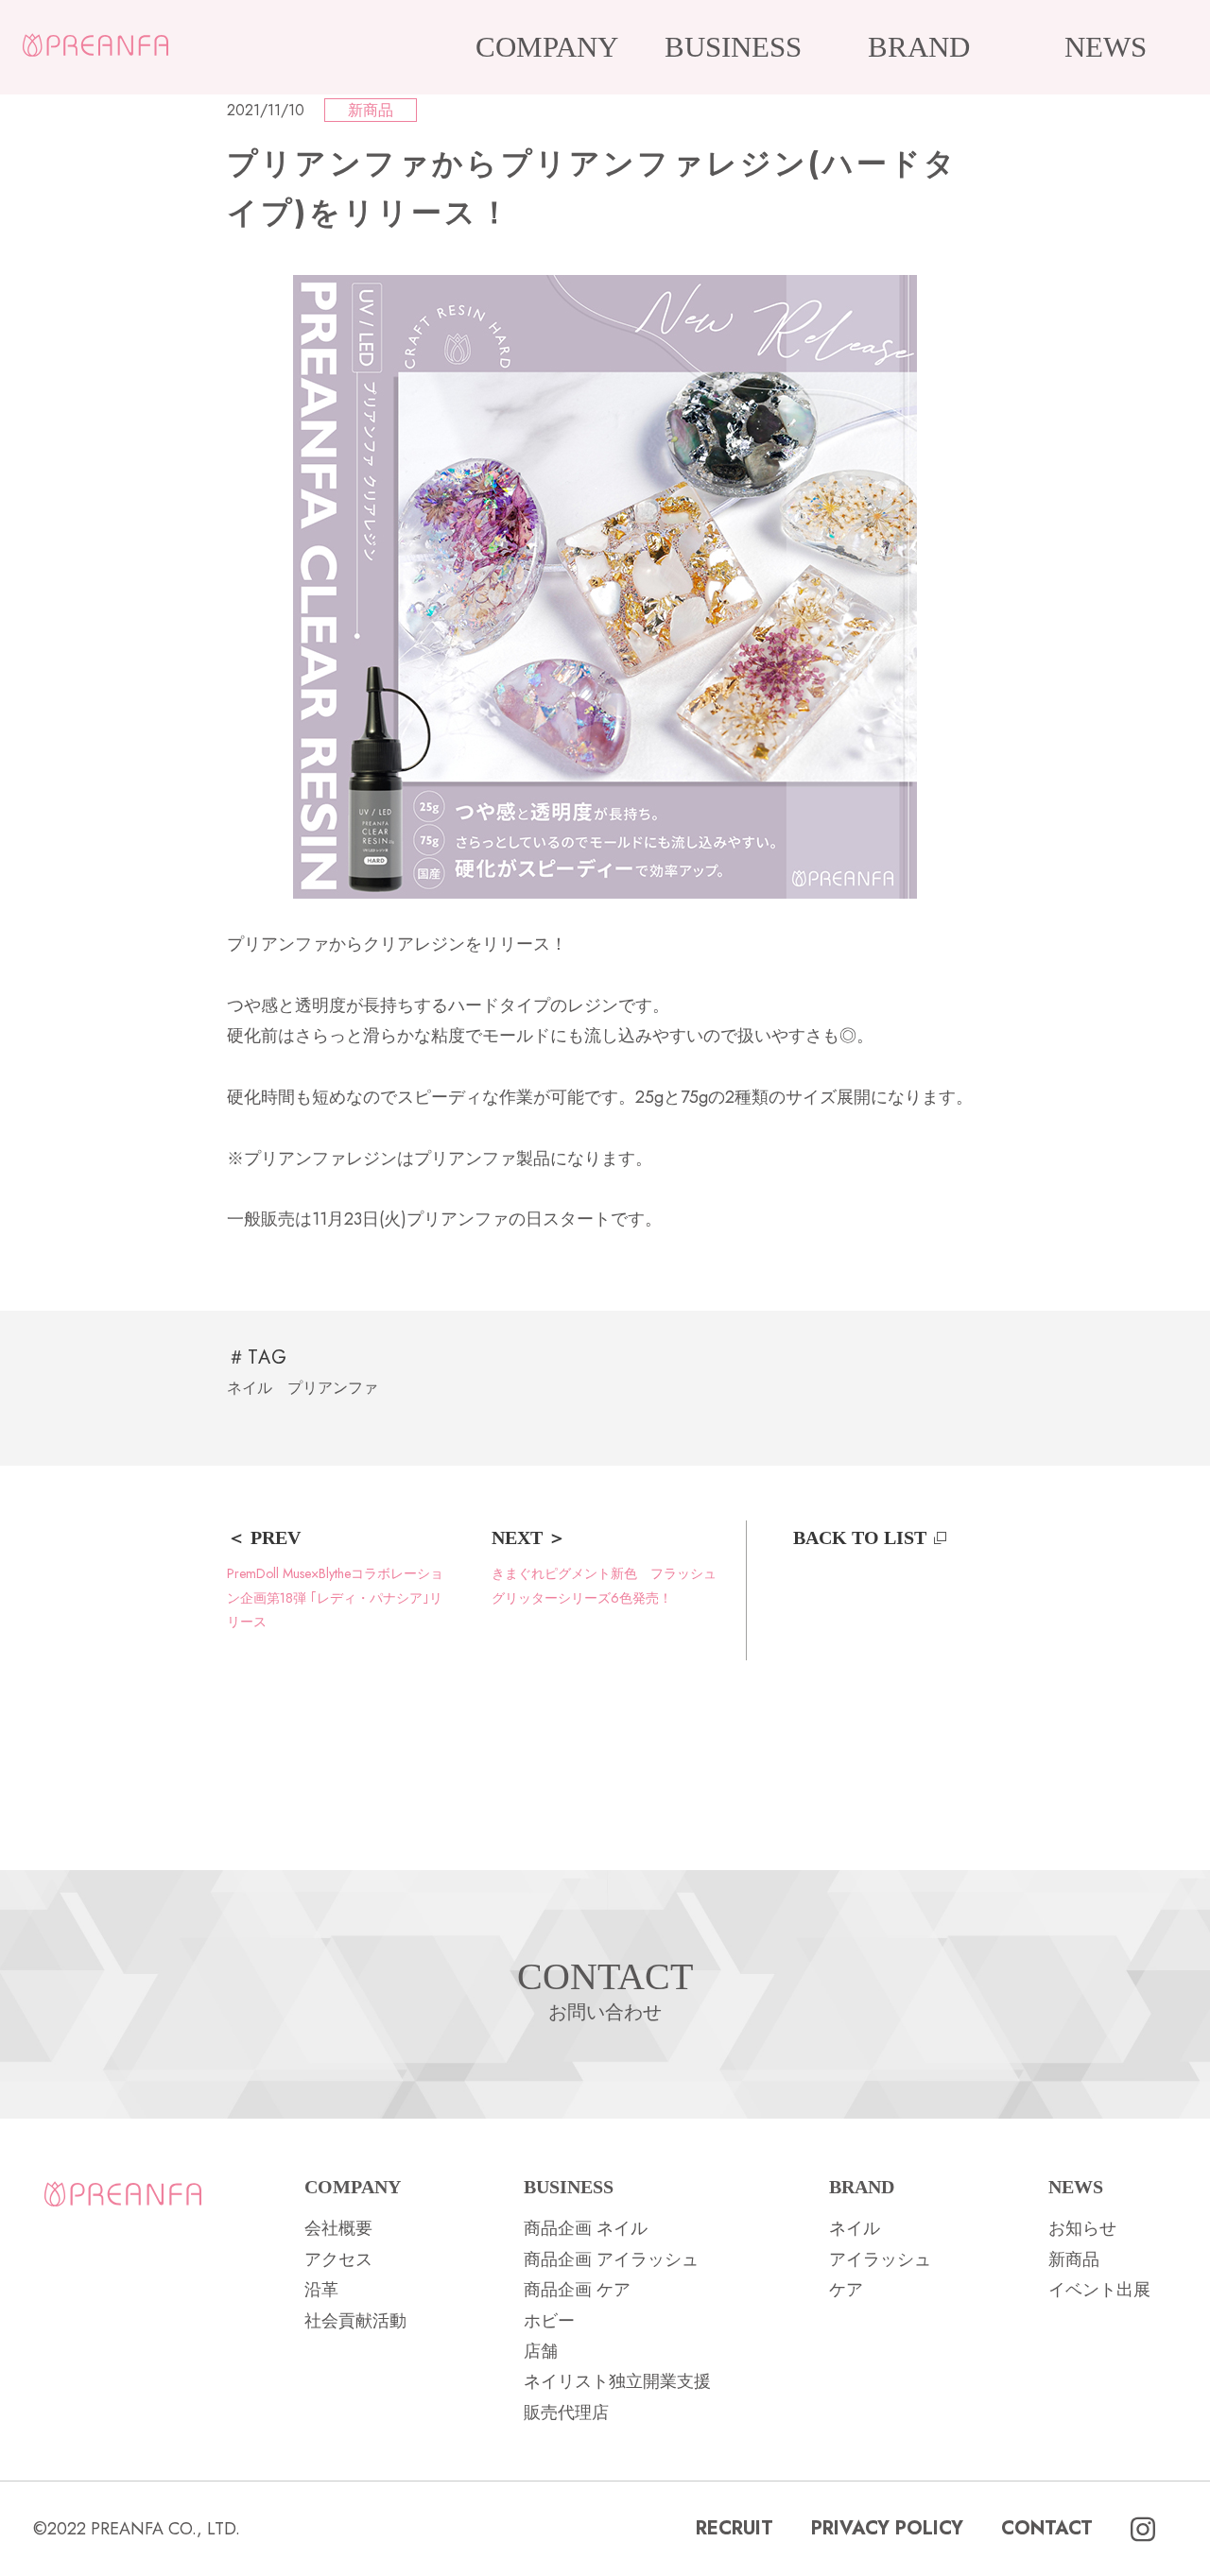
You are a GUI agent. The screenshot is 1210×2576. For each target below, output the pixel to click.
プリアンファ (333, 1388)
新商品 (371, 110)
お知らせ (1082, 2228)
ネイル (250, 1388)
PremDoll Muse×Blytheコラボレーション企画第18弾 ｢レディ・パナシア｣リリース (335, 1597)
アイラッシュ (880, 2259)
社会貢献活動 (355, 2321)
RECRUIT (735, 2528)
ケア (846, 2290)
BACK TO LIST (860, 1537)
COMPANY (547, 47)
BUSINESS (733, 47)
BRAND (919, 47)
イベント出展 (1099, 2290)
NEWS (1106, 47)
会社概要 (338, 2228)
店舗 (541, 2351)
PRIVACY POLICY (887, 2528)
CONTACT (1047, 2528)
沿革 (321, 2290)
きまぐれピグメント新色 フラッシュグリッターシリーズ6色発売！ (604, 1585)
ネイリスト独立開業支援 (617, 2381)
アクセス (338, 2259)
